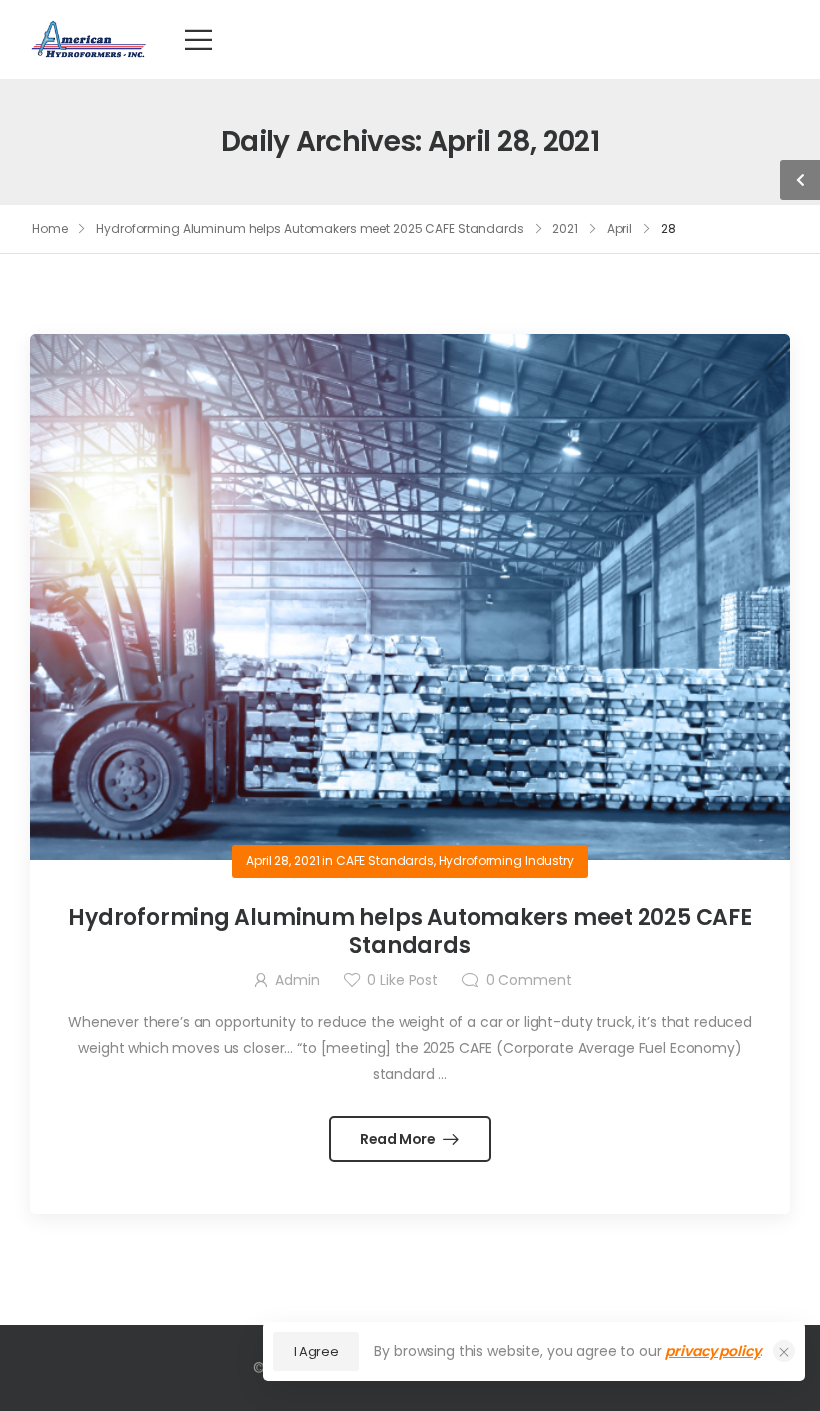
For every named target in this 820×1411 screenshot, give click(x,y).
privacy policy (712, 1351)
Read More (399, 1139)
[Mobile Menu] (198, 39)
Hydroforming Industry (506, 860)
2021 (565, 228)
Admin (297, 980)
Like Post (402, 980)
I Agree (316, 1351)
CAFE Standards (385, 860)
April (619, 228)
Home (50, 228)
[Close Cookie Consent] (784, 1351)
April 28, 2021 (282, 860)
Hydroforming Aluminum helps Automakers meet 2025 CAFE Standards (309, 228)
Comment (529, 980)
